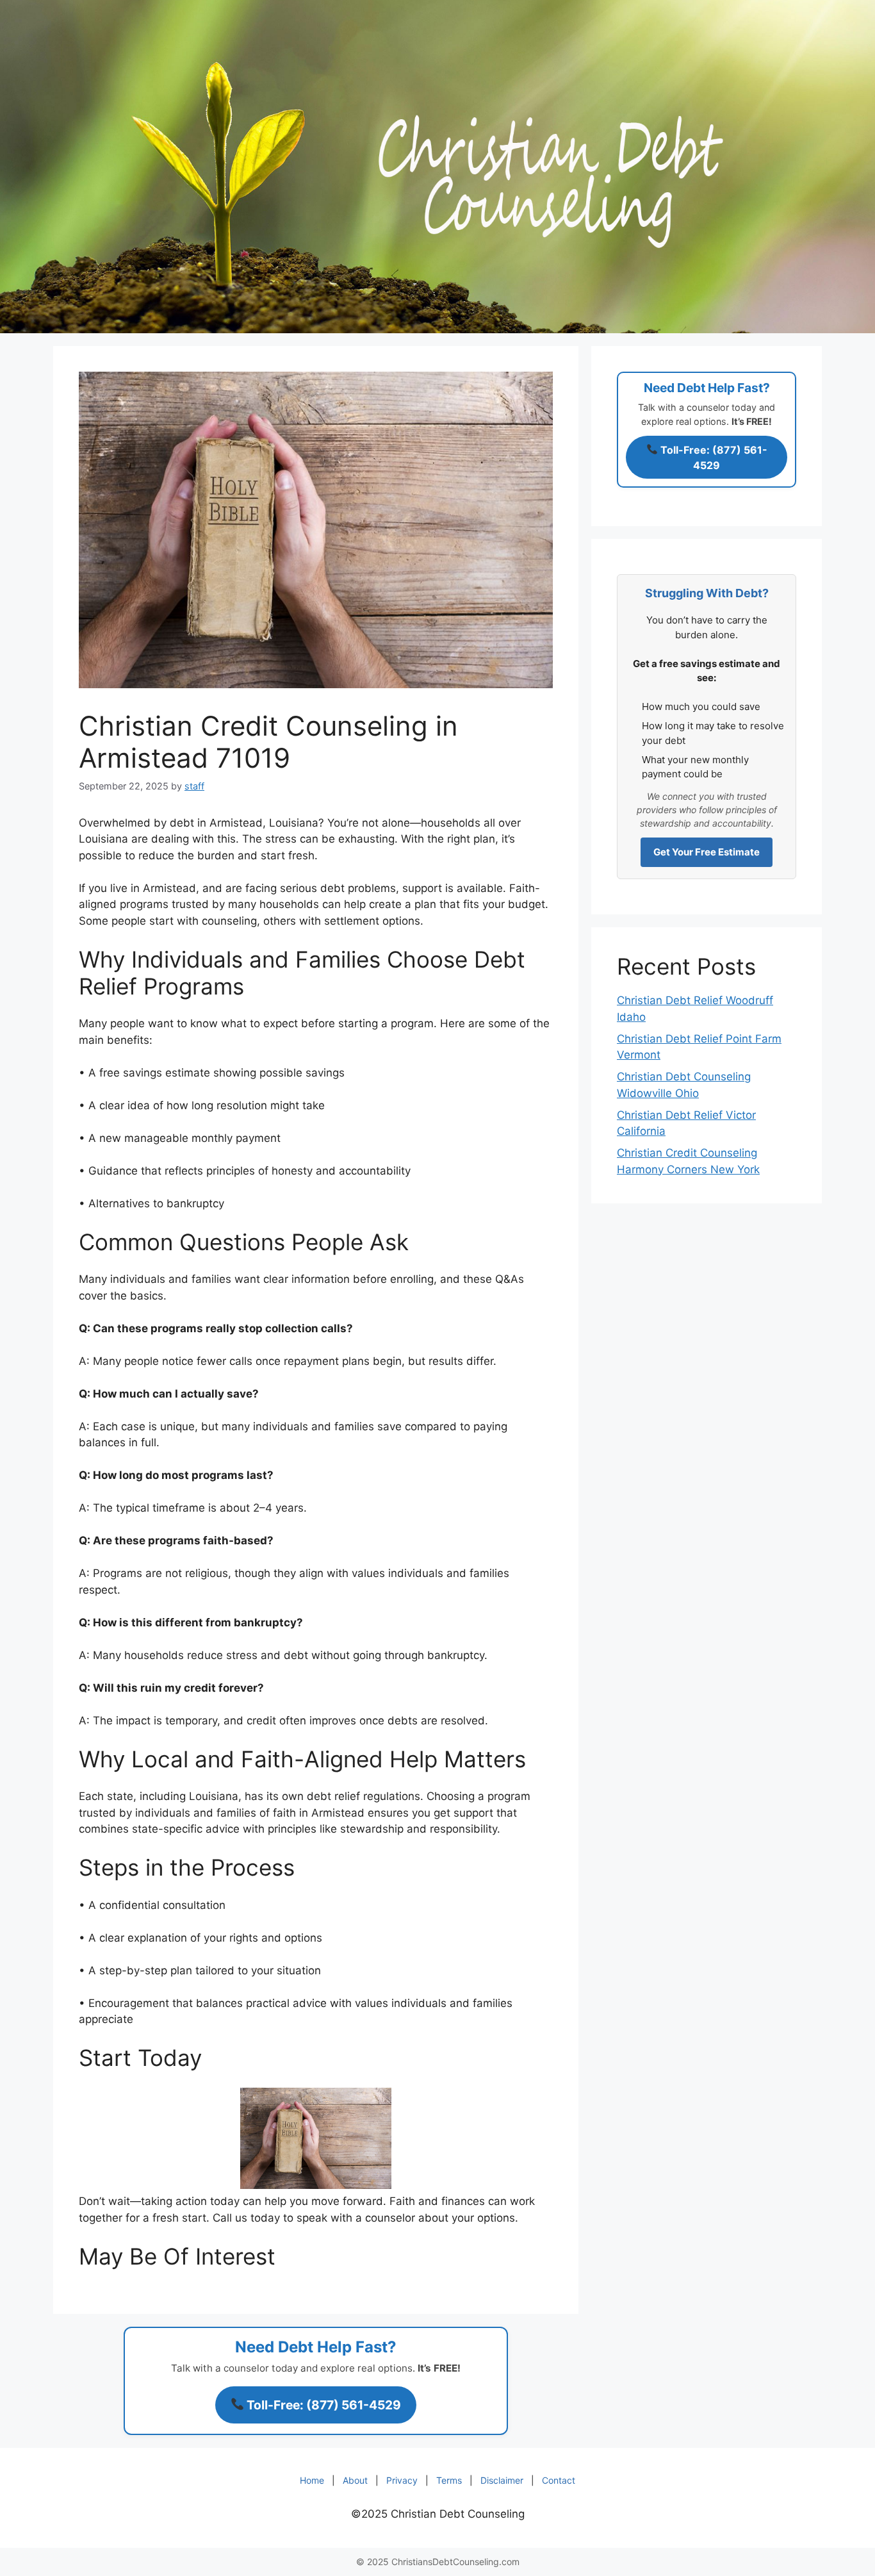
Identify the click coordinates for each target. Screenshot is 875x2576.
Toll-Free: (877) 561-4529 (323, 2405)
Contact (559, 2480)
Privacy (402, 2480)
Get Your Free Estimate (707, 852)
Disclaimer (502, 2480)
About (355, 2480)
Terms (449, 2480)
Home (312, 2480)
